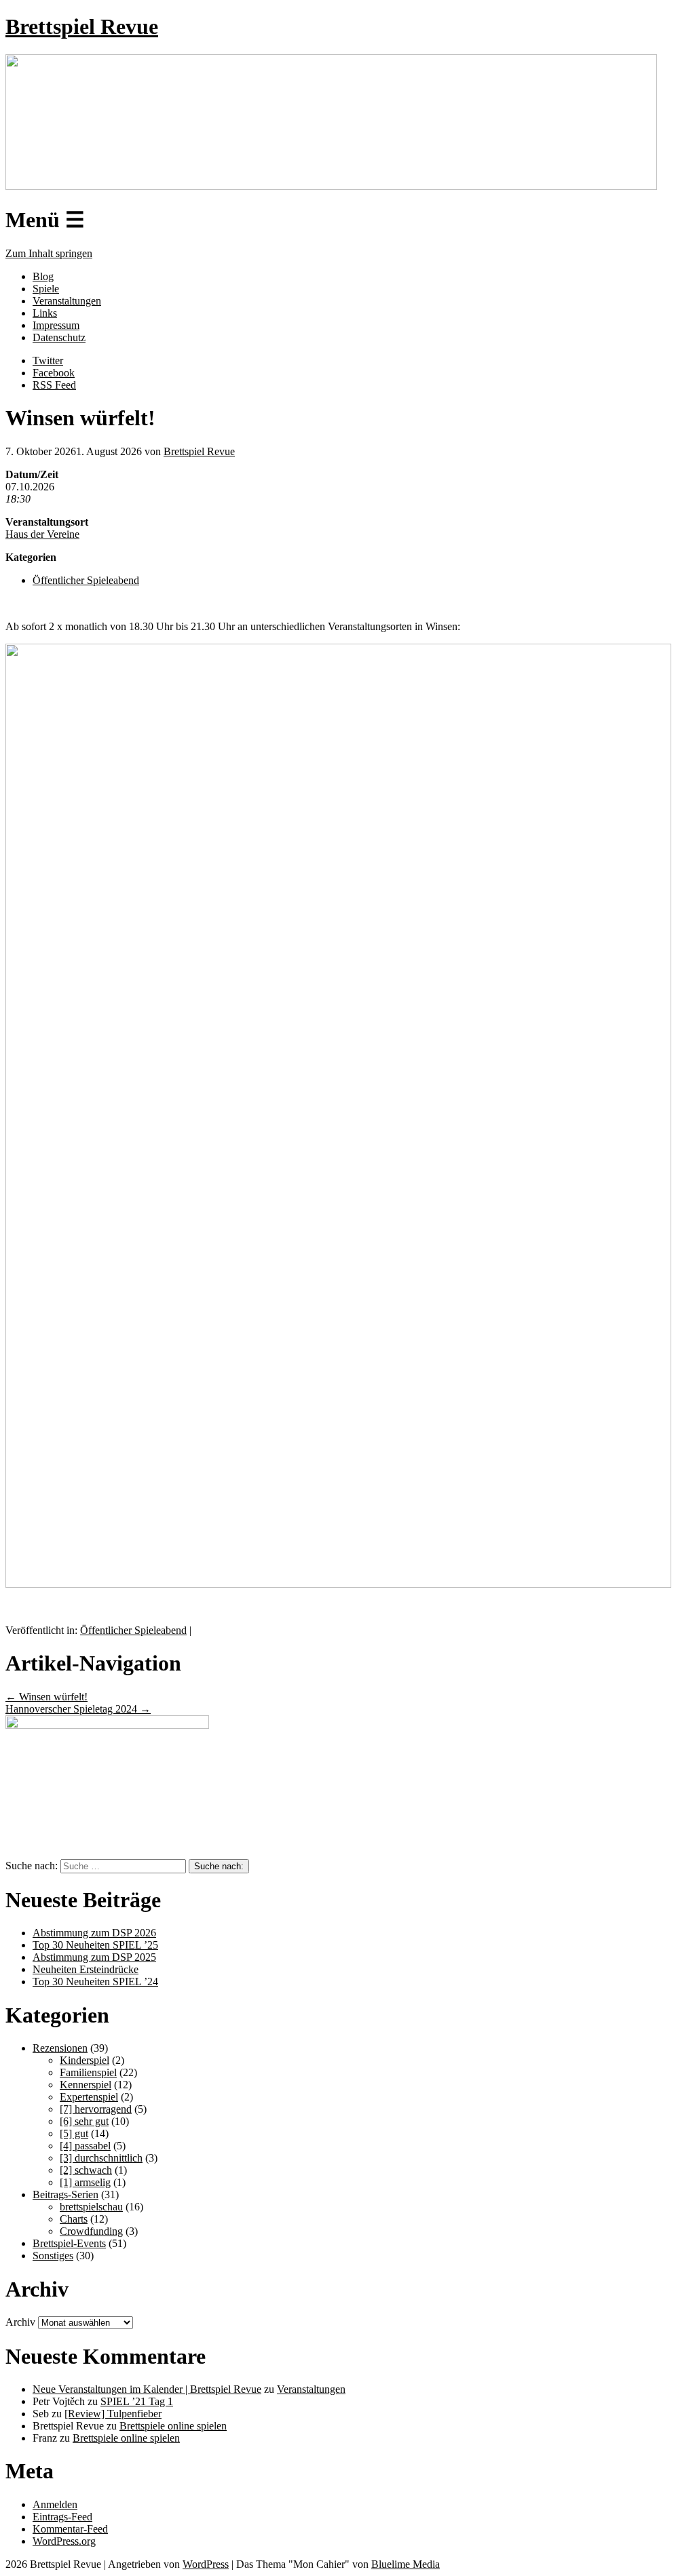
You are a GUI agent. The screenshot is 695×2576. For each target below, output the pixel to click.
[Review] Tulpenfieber (113, 2414)
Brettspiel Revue (82, 26)
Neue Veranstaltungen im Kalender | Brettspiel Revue (147, 2389)
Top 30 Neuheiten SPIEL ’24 (95, 1982)
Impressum (56, 325)
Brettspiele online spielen (173, 2426)
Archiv (20, 2322)
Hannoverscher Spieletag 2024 (78, 1709)
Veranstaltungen (67, 301)
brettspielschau (91, 2207)
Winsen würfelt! (46, 1697)
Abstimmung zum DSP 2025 (94, 1957)
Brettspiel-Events (69, 2243)
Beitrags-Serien (65, 2194)
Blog (43, 276)
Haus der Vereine (42, 534)
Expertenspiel (89, 2097)
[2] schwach (86, 2170)
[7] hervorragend (96, 2109)
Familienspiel (88, 2072)
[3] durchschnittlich (101, 2158)
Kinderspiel (84, 2060)
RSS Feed (54, 385)
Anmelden (55, 2504)
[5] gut (74, 2133)
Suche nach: (32, 1866)
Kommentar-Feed (70, 2529)
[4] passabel (85, 2146)
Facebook (54, 373)
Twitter (48, 360)
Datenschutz (59, 337)
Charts (74, 2219)
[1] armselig (85, 2182)
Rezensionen (60, 2048)
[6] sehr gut (84, 2121)
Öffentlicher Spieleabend (86, 580)
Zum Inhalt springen (49, 253)
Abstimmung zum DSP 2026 (94, 1933)
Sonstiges (53, 2256)
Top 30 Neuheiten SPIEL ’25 (95, 1945)
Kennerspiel (86, 2085)
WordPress (206, 2564)
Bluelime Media (406, 2564)
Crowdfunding (91, 2231)
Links (45, 313)
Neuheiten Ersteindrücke (86, 1969)
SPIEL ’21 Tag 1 (137, 2401)
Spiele (46, 289)
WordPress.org (64, 2541)
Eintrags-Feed (62, 2517)
